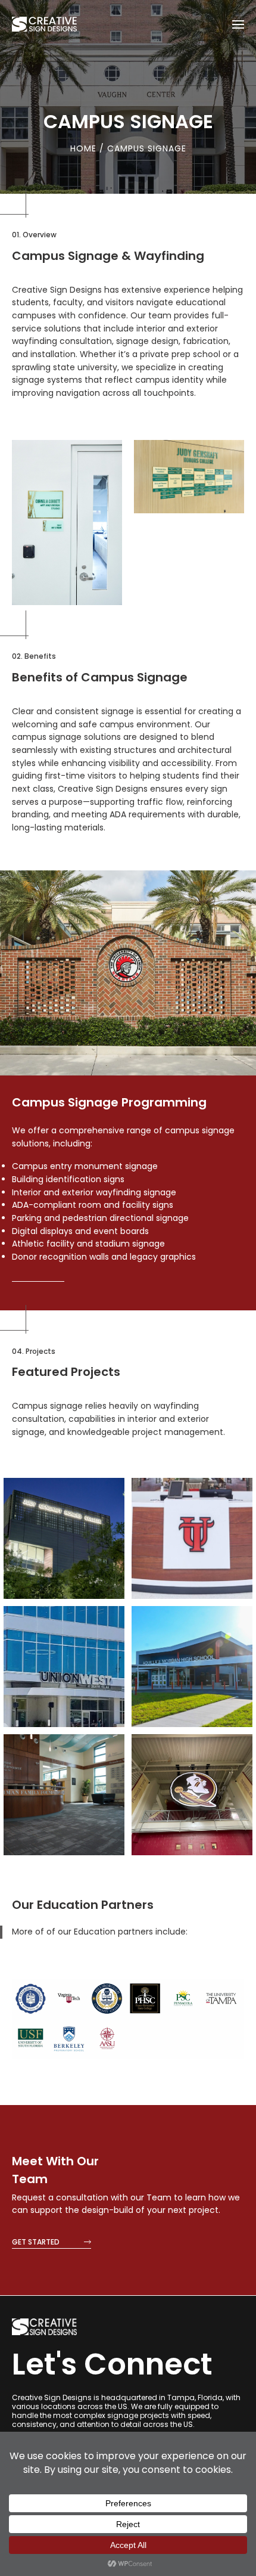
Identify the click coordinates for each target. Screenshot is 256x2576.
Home (85, 148)
